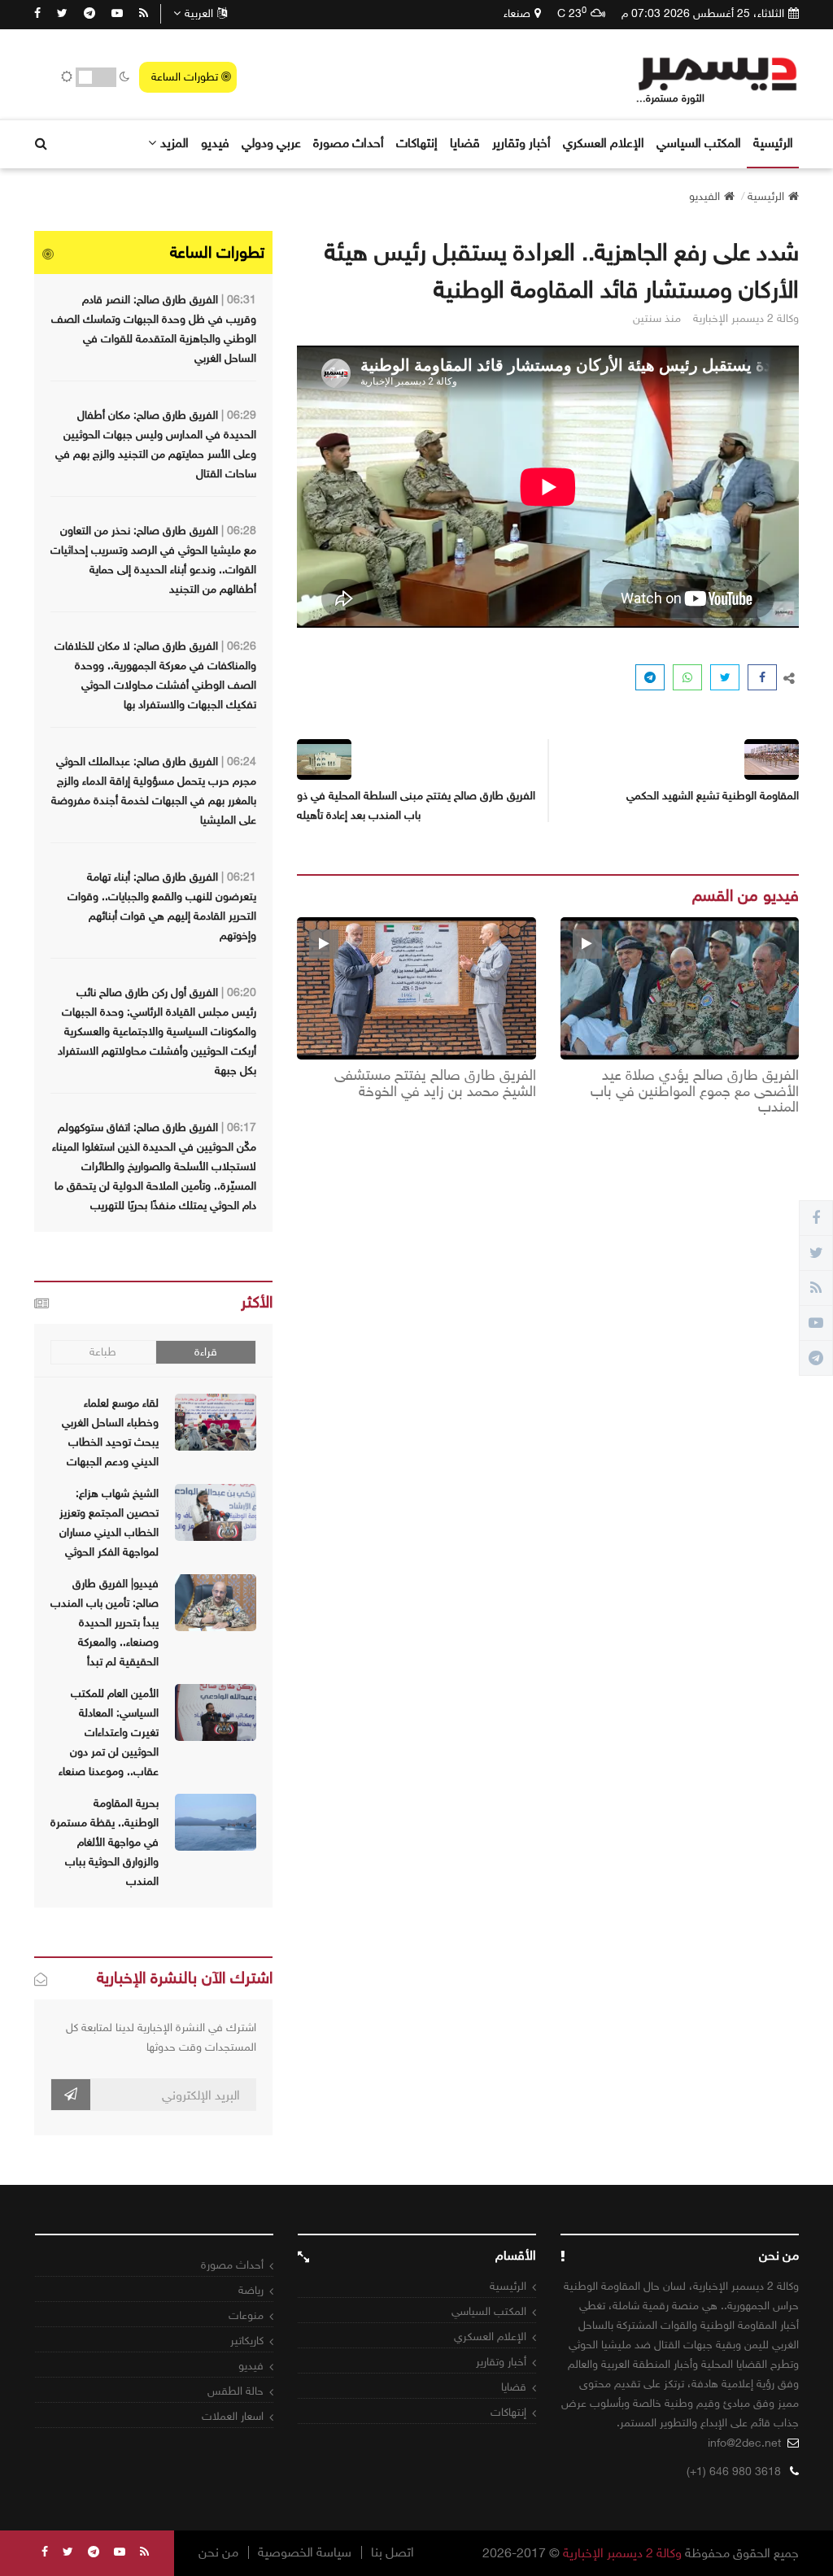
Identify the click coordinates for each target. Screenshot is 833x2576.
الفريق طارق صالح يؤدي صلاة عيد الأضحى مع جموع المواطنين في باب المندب (695, 1092)
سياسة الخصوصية (305, 2552)
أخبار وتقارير (521, 143)
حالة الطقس (236, 2391)
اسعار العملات (233, 2416)
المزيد (174, 143)
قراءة (206, 1352)
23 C (572, 13)
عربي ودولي (271, 143)
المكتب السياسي (699, 143)
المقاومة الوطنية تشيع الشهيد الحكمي (713, 796)
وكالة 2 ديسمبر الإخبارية (622, 2553)
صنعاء (517, 13)
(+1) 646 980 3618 (734, 2472)
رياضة (251, 2290)
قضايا (465, 143)
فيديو (215, 143)
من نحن (218, 2552)
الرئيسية (773, 143)
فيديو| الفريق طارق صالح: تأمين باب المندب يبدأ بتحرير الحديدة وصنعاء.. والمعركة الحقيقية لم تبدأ (105, 1623)
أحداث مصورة (349, 143)
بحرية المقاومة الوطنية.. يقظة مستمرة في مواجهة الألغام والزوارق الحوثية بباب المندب (105, 1842)
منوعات (246, 2315)
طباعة (103, 1352)
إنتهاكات (417, 143)
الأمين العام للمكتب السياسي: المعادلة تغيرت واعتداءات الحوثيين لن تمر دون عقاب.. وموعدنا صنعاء (109, 1732)
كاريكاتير (247, 2341)
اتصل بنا (393, 2552)
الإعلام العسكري (604, 143)
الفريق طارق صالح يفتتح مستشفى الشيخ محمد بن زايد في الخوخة (435, 1084)
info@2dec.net (744, 2443)
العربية (199, 13)
